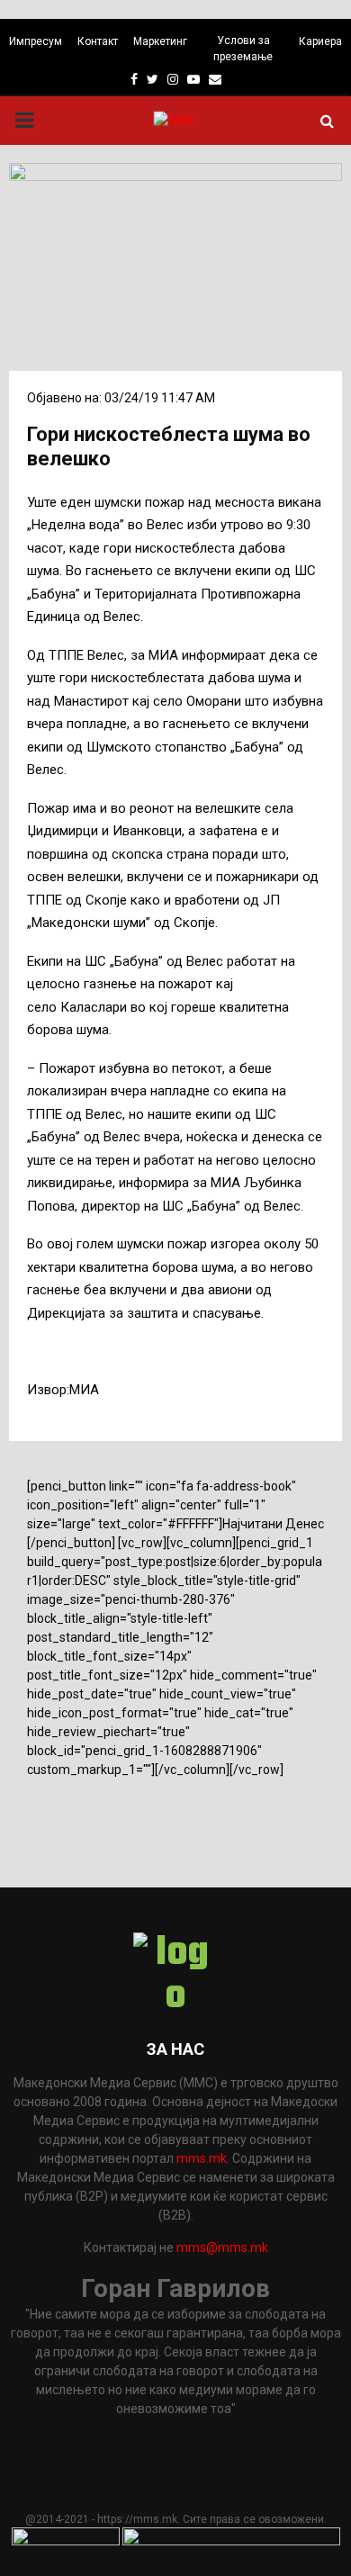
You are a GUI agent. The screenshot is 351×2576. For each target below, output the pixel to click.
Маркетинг (160, 41)
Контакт (98, 41)
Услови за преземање (243, 49)
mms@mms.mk (222, 2247)
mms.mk (202, 2158)
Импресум (36, 41)
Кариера (320, 41)
